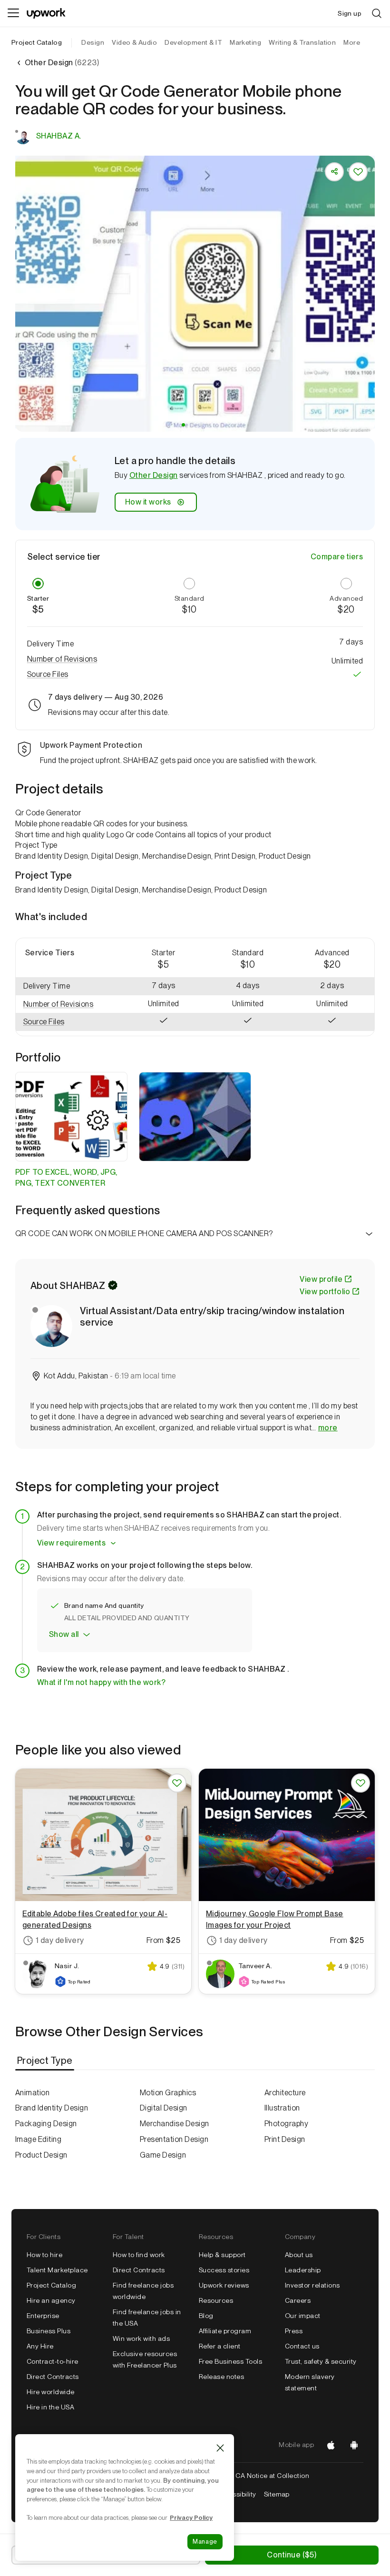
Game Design (163, 2155)
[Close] (220, 2448)
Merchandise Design (175, 2124)
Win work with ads (141, 2338)
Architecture (285, 2093)
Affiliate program (225, 2331)
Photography (286, 2124)
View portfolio (325, 1292)
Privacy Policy (191, 2517)
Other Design (154, 475)
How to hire (44, 2255)
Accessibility (236, 2494)
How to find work (139, 2255)
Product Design (41, 2155)
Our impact (303, 2316)
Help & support (222, 2255)
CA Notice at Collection (272, 2476)
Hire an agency (51, 2300)
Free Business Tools (230, 2361)
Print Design (285, 2139)
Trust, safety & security (321, 2361)
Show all (64, 1634)
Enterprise (43, 2316)
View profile (321, 1279)
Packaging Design (46, 2124)
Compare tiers (337, 557)
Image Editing (38, 2139)
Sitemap (277, 2494)
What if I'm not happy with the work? (101, 1682)
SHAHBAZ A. (59, 136)
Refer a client (220, 2346)
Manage (205, 2541)
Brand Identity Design (52, 2108)
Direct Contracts (53, 2377)
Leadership (303, 2270)
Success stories (224, 2270)
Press (294, 2331)
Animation (32, 2093)
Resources (216, 2300)
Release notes (221, 2377)
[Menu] (13, 13)
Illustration (282, 2108)
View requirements (71, 1543)
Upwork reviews (224, 2285)
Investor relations (312, 2285)
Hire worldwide (51, 2392)
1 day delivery (60, 1940)
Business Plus (49, 2331)
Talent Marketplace (57, 2270)
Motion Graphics (168, 2093)
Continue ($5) (292, 2555)
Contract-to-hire (53, 2361)
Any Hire (40, 2346)
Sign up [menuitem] (350, 13)
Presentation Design (174, 2139)
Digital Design (164, 2108)
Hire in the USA (50, 2407)
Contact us (302, 2346)
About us (299, 2255)
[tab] (46, 2061)
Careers (298, 2300)
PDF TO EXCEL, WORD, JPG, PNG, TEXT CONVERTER (66, 1178)
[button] (183, 425)
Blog (206, 2316)
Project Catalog (37, 42)
